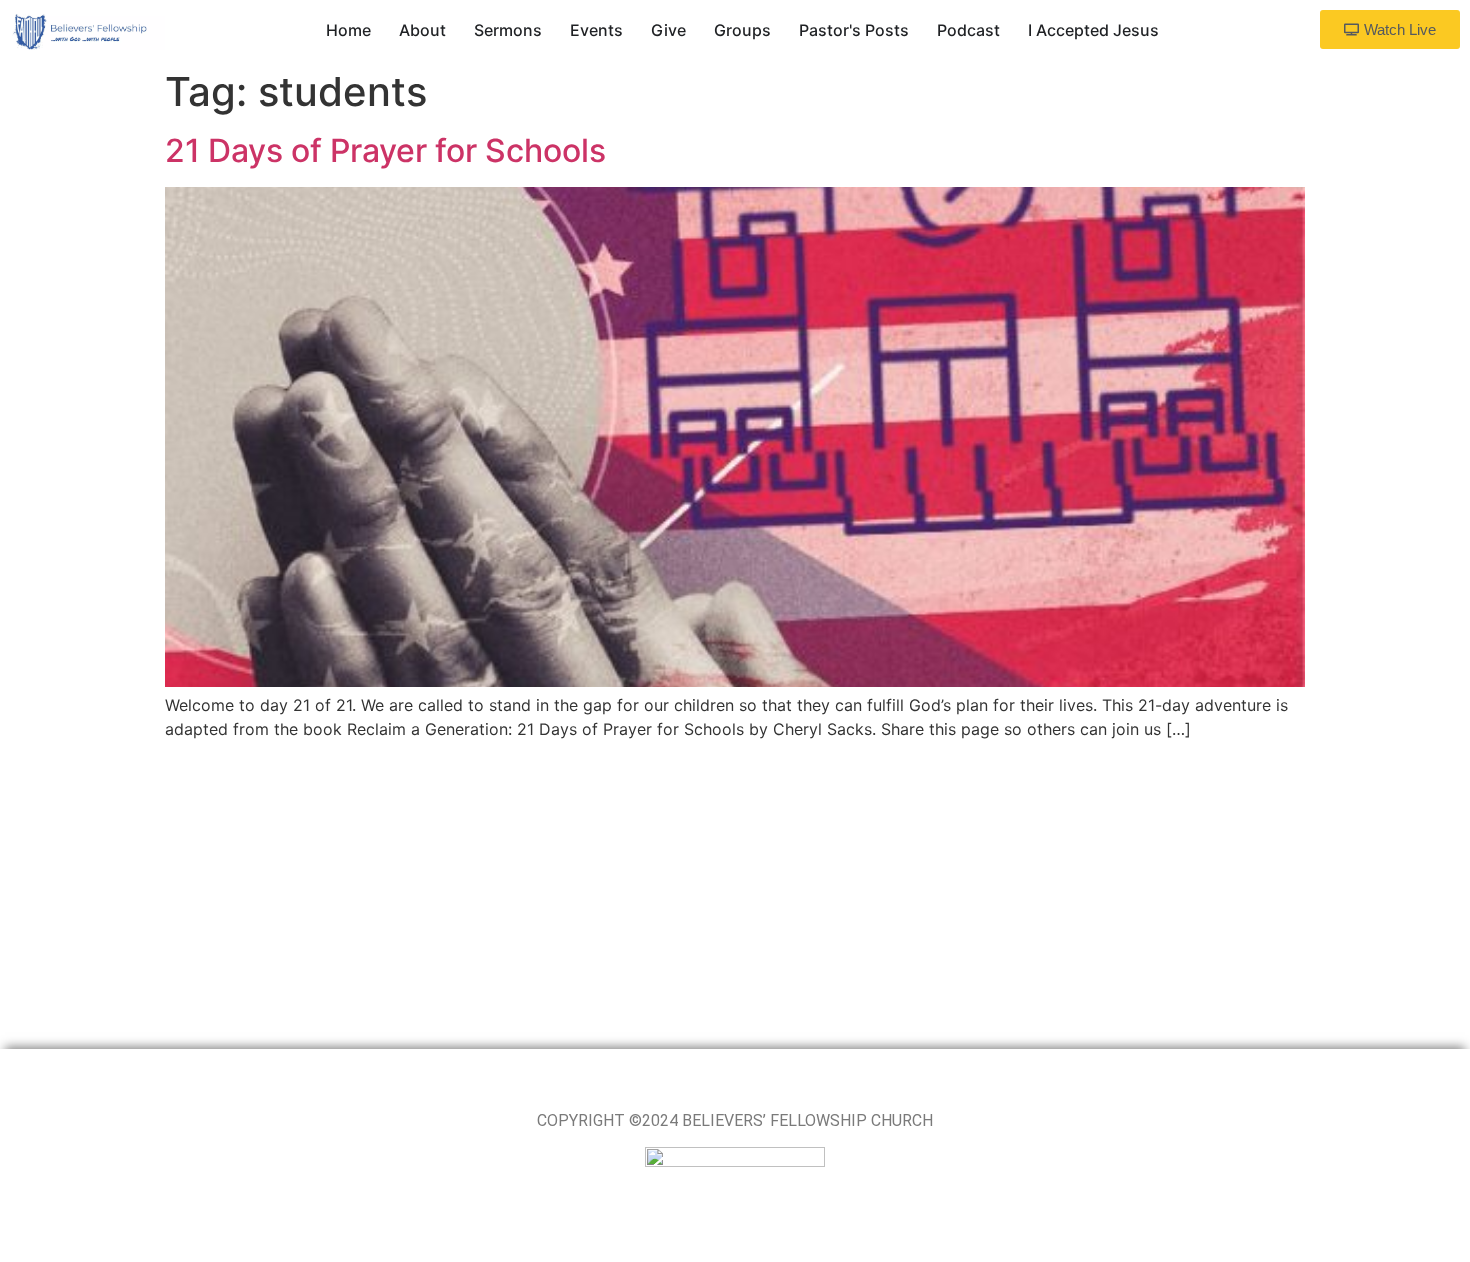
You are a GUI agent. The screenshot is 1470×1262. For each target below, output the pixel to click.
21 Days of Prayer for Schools (385, 150)
